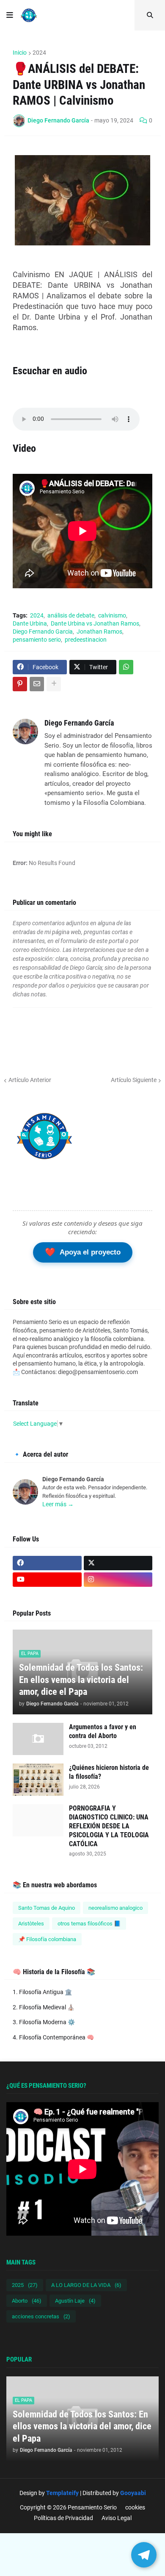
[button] (10, 15)
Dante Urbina (30, 623)
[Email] (37, 684)
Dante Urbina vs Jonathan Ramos (95, 623)
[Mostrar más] (54, 684)
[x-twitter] (118, 1563)
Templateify (62, 2493)
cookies (135, 2507)
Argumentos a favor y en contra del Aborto (103, 1731)
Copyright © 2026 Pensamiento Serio (68, 2507)
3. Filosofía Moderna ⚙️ (44, 2022)
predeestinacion (86, 640)
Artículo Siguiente (134, 1080)
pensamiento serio (37, 640)
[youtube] (47, 1580)
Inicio (20, 53)
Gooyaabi (133, 2493)
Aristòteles (31, 1924)
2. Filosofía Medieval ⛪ (44, 2007)
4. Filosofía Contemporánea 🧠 (53, 2037)
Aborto (27, 2301)
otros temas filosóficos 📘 (89, 1924)
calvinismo (112, 615)
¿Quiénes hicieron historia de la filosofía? (109, 1772)
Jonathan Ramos (99, 631)
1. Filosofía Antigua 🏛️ (42, 1992)
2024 (39, 53)
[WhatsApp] (126, 667)
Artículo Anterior (30, 1080)
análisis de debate (71, 615)
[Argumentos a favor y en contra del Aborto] (38, 1739)
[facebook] (47, 1563)
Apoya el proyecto (83, 1252)
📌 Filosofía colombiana (47, 1939)
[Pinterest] (20, 684)
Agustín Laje (75, 2301)
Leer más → (58, 1504)
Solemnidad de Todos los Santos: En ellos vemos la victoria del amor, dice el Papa (81, 1680)
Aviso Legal (117, 2518)
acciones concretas (41, 2316)
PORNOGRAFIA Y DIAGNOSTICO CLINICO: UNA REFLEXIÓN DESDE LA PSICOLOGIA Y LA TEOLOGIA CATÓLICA (109, 1826)
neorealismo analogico (115, 1908)
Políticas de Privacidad (63, 2518)
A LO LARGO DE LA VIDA (86, 2285)
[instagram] (118, 1580)
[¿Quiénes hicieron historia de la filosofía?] (38, 1780)
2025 (25, 2285)
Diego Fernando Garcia (43, 631)
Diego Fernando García (79, 723)
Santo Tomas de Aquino (47, 1908)
